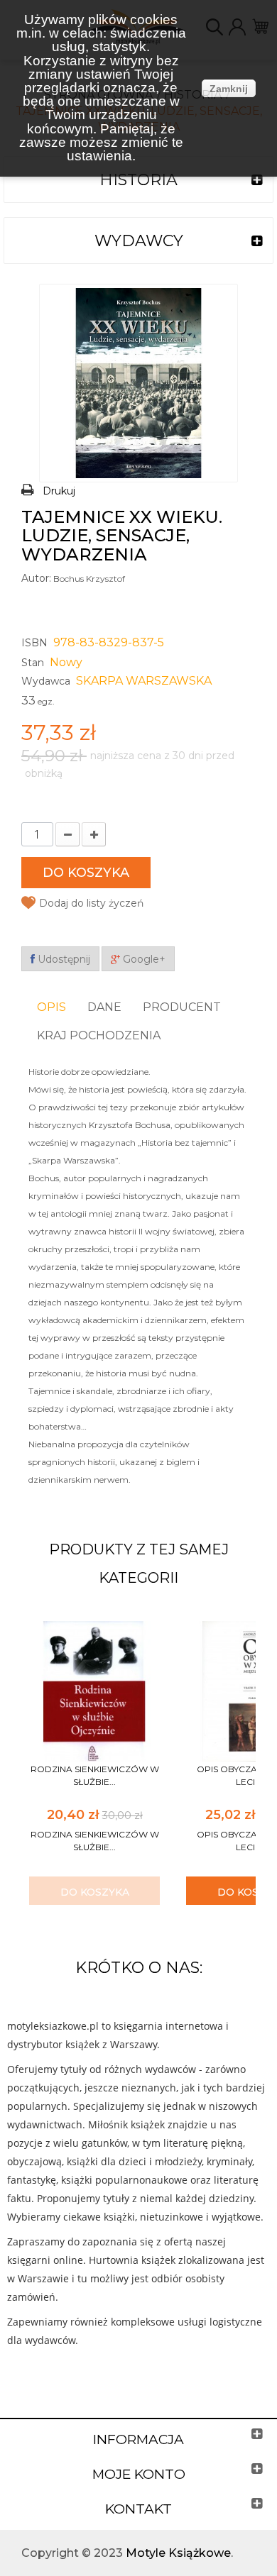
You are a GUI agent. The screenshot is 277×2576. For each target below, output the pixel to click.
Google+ (143, 959)
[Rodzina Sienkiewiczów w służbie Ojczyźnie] (94, 1690)
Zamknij (229, 89)
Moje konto (139, 2474)
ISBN (34, 643)
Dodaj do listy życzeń (91, 903)
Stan (33, 663)
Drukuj (59, 491)
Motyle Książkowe (178, 2553)
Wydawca (46, 681)
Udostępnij (63, 959)
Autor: (36, 578)
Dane (104, 1007)
